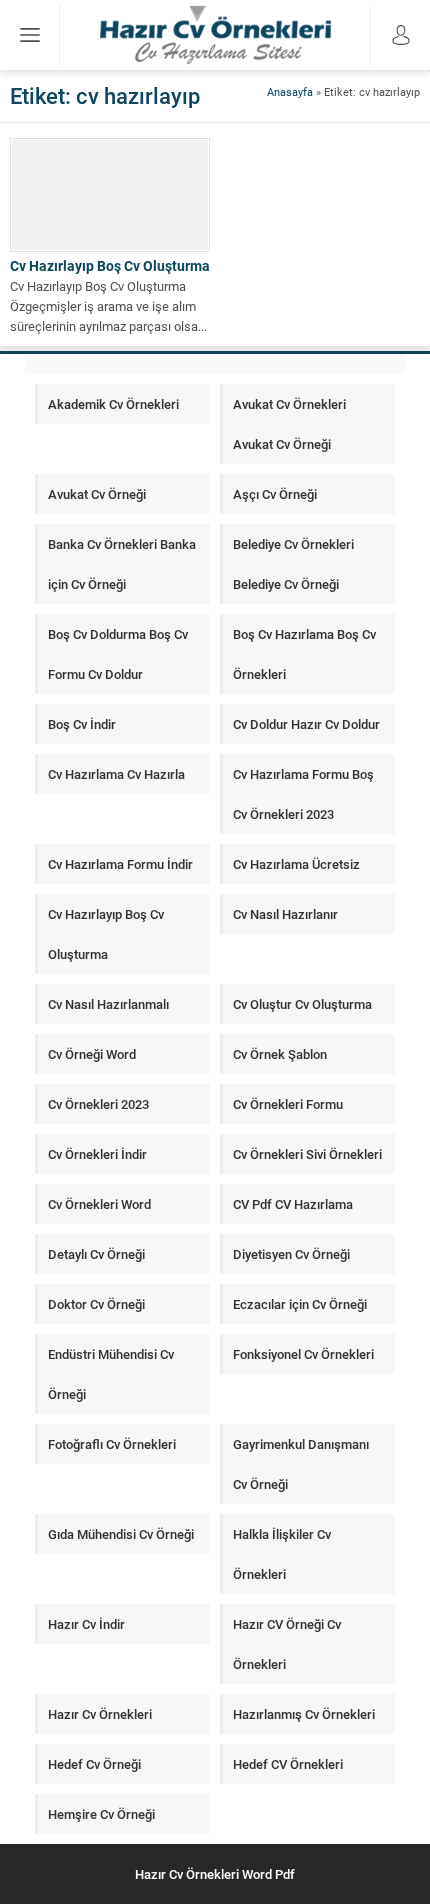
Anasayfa (290, 91)
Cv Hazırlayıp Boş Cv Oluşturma (110, 265)
